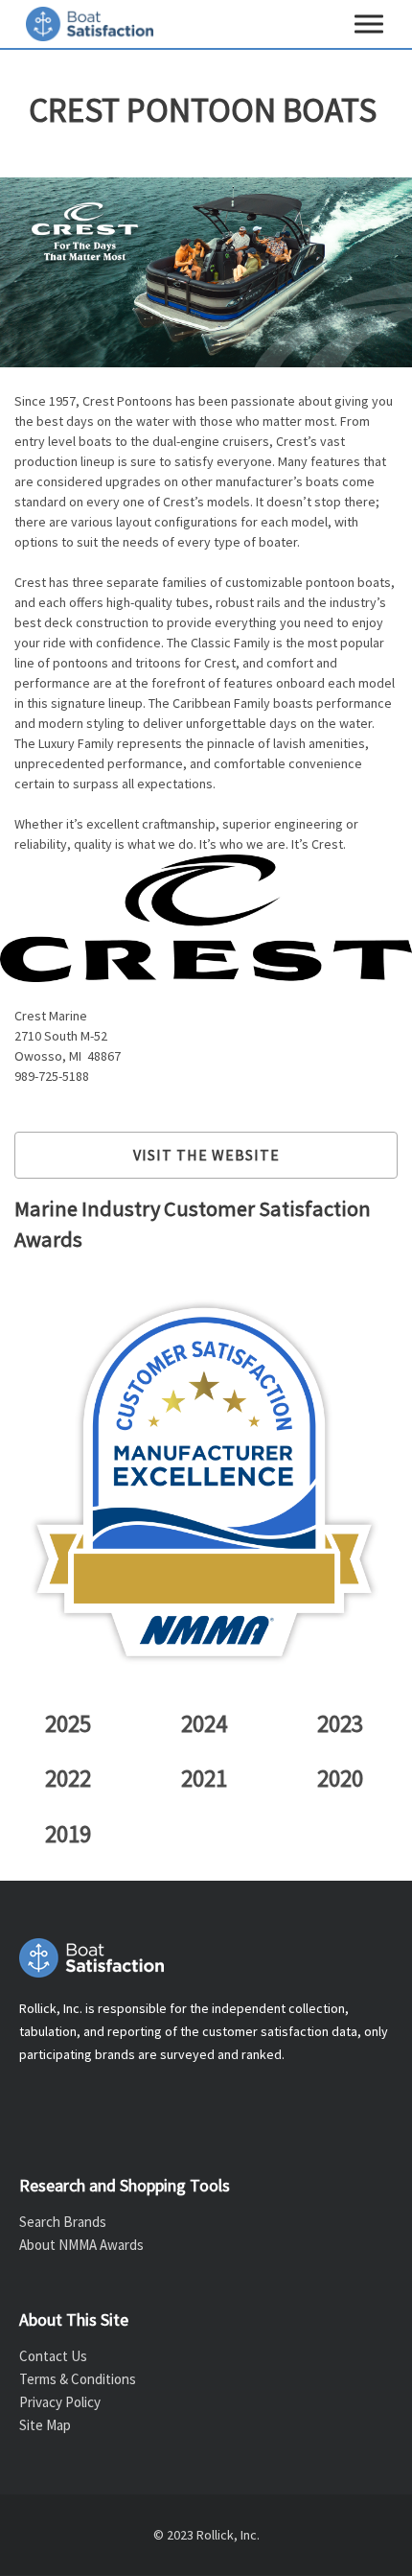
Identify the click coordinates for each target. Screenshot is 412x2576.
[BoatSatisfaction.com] (206, 1958)
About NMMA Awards (81, 2245)
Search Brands (63, 2222)
